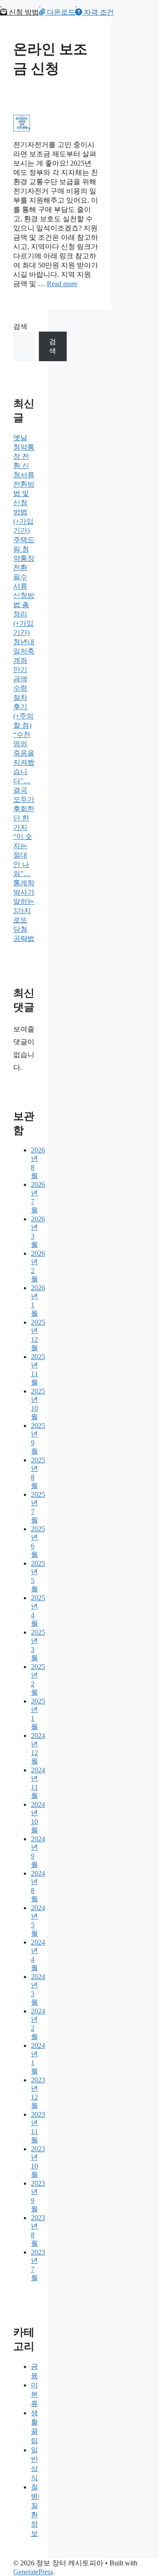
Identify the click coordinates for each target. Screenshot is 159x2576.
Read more (62, 284)
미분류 (34, 2394)
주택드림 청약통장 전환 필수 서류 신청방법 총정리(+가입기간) (24, 586)
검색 (20, 327)
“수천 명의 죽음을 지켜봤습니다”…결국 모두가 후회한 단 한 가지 (24, 781)
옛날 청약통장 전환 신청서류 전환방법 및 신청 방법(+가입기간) (24, 484)
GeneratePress (33, 2572)
